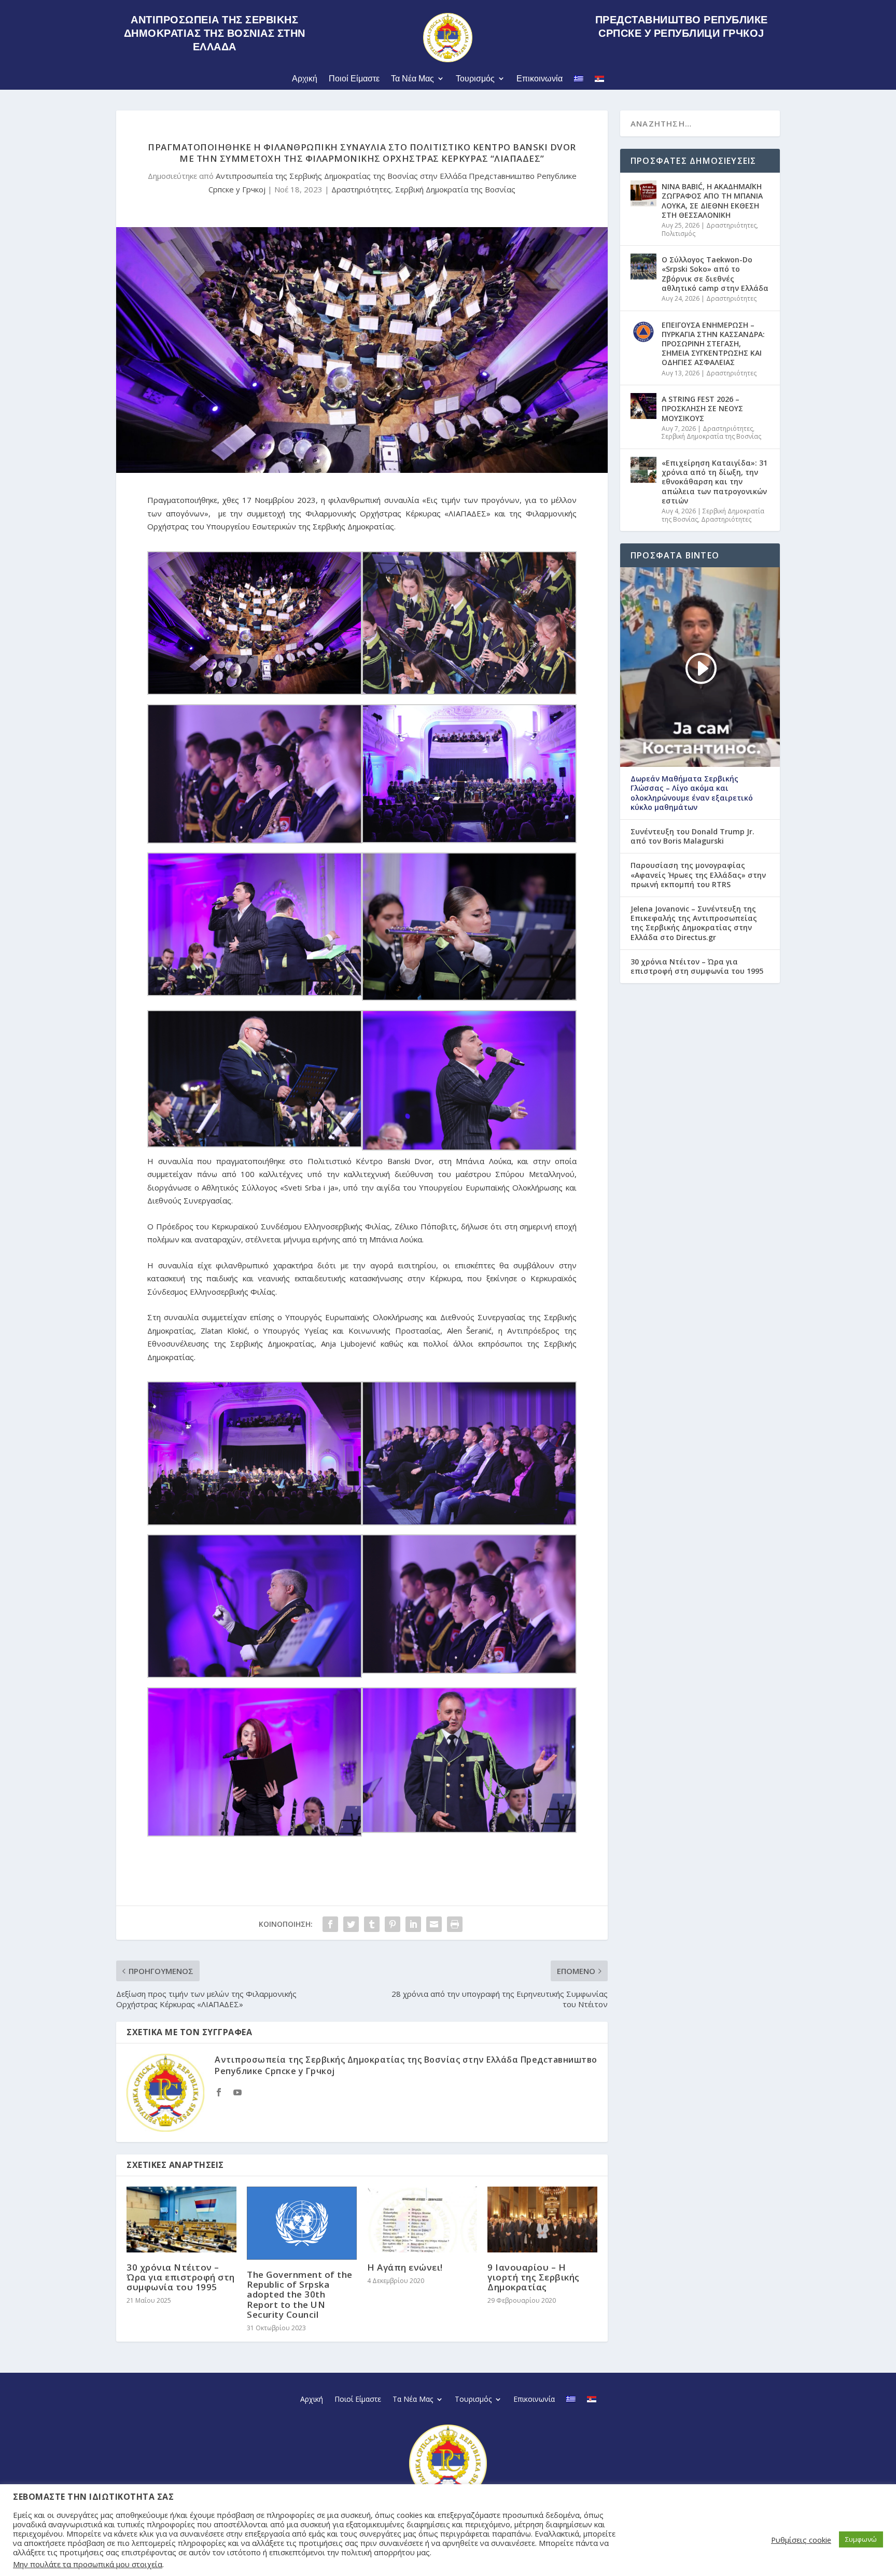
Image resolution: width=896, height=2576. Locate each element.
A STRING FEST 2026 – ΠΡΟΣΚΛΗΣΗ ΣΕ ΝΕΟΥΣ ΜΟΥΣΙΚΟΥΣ (702, 408)
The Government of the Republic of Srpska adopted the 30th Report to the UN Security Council (300, 2294)
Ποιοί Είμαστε (354, 79)
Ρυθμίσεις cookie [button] (801, 2540)
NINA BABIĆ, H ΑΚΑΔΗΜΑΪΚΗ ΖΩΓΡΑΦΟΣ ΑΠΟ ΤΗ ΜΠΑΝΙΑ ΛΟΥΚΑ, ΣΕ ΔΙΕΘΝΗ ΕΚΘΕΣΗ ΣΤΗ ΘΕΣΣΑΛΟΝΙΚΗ (712, 201)
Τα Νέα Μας (412, 79)
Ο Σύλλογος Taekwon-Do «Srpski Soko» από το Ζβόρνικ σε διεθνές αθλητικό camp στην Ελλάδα (715, 274)
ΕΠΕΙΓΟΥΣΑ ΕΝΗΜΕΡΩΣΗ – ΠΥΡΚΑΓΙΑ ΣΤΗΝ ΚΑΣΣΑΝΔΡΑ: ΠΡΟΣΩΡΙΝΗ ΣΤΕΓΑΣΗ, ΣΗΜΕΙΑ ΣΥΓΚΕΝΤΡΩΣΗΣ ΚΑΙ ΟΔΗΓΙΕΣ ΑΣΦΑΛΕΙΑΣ (713, 344)
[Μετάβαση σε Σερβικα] (599, 81)
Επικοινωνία (540, 79)
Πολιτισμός (678, 234)
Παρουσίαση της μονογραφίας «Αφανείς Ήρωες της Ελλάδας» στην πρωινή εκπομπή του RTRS (698, 875)
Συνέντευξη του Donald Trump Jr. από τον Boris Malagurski (692, 836)
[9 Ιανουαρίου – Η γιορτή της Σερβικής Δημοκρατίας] (542, 2220)
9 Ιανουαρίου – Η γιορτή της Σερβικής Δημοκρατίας (534, 2277)
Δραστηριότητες (361, 189)
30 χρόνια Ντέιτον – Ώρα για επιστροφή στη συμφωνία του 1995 (181, 2277)
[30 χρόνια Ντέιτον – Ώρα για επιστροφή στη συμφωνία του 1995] (181, 2220)
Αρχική (305, 79)
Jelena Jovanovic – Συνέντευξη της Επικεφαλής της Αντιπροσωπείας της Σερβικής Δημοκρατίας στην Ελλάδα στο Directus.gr (694, 923)
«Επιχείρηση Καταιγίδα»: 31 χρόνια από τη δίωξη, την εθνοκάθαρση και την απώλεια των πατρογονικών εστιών (715, 482)
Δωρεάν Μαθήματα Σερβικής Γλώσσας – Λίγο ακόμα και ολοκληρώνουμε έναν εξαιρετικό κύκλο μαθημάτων (692, 793)
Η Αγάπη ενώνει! (405, 2267)
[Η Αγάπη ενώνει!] (422, 2220)
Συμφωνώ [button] (861, 2539)
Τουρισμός (475, 79)
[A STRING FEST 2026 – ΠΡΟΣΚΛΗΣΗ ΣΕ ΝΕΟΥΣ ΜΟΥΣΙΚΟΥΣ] (643, 406)
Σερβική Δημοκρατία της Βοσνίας (455, 189)
